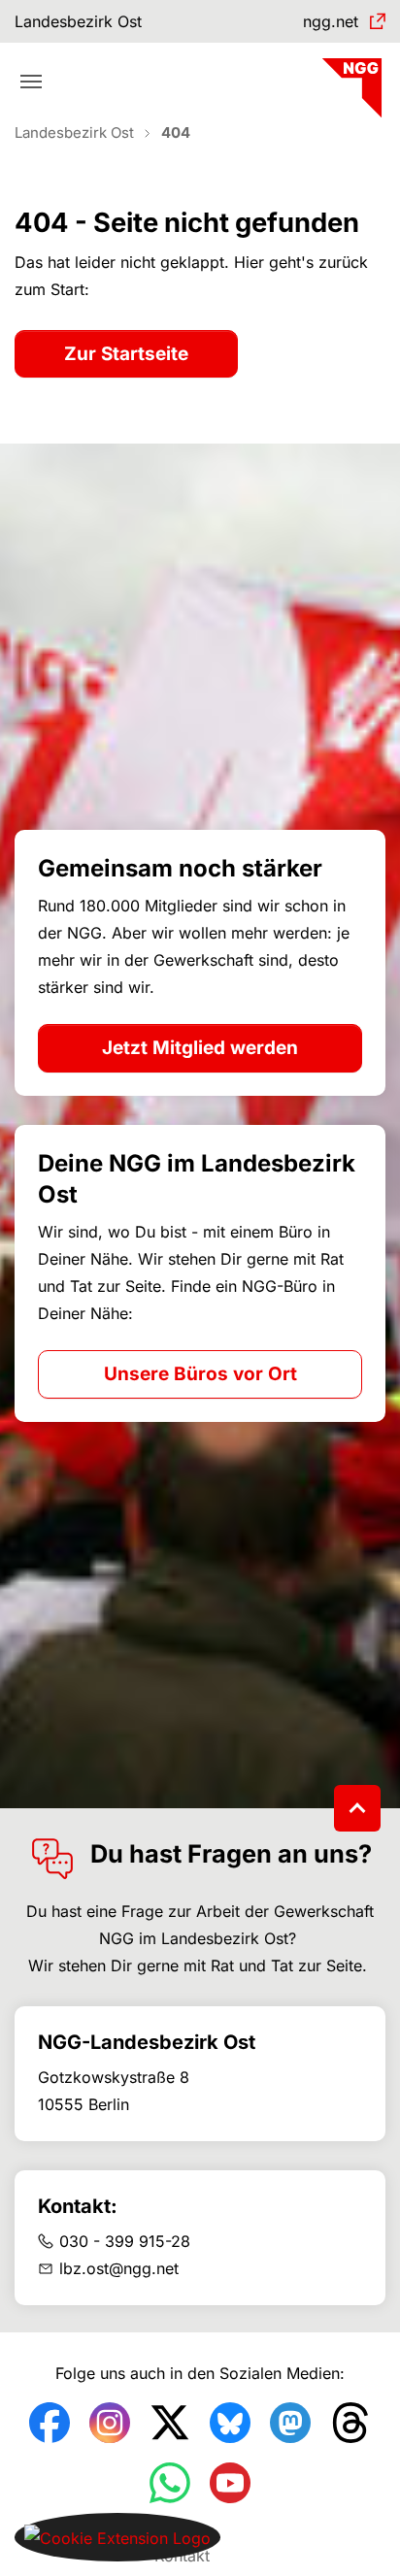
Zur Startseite (126, 354)
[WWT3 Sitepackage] (350, 81)
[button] (117, 2536)
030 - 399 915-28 (125, 2241)
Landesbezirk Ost (78, 21)
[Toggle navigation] (31, 82)
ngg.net (331, 21)
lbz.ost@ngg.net (119, 2268)
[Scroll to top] (357, 1808)
